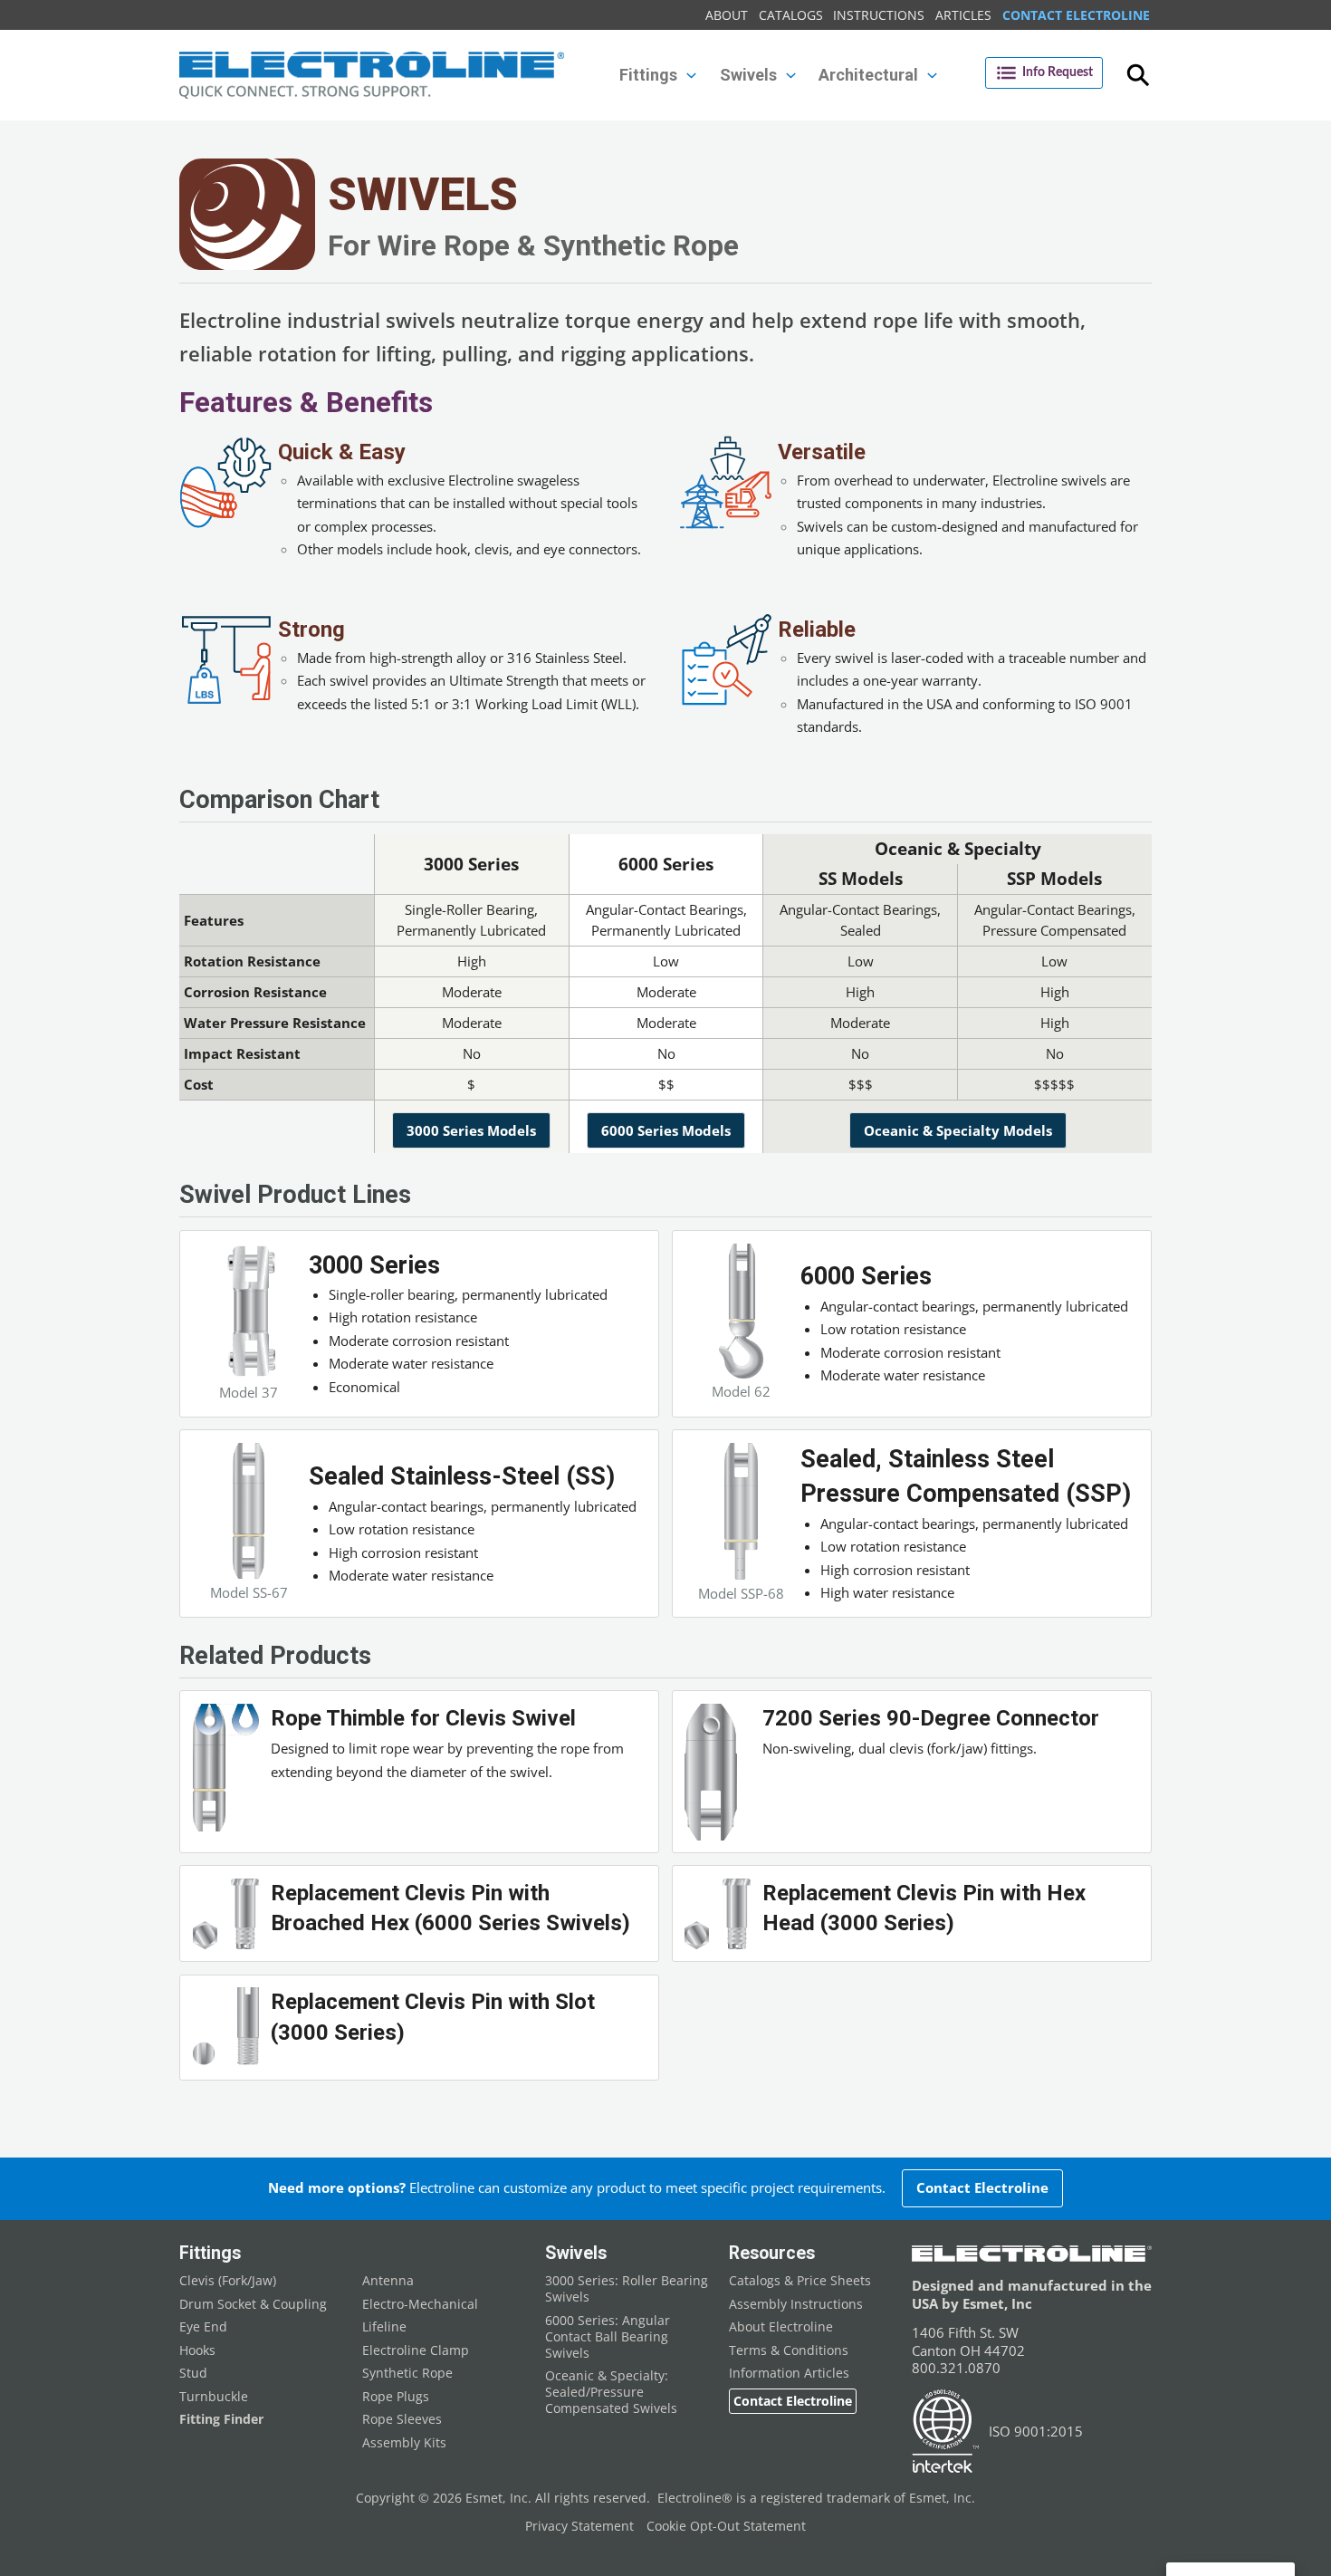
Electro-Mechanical (420, 2304)
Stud (193, 2373)
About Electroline (781, 2327)
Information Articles (789, 2373)
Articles (963, 15)
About (727, 15)
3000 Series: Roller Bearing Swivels (627, 2289)
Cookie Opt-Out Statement (726, 2526)
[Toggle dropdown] (691, 76)
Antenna (388, 2281)
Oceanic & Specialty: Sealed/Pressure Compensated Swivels (611, 2392)
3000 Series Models (471, 1130)
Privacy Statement (579, 2526)
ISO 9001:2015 (1036, 2431)
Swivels (576, 2253)
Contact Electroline (1076, 15)
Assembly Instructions (796, 2304)
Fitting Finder (221, 2419)
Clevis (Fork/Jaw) (228, 2281)
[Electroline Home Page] (372, 76)
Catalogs (791, 15)
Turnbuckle (214, 2397)
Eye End (203, 2327)
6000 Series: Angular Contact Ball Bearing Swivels (608, 2337)
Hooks (197, 2350)
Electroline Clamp (416, 2350)
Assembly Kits (404, 2443)
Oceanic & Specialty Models (958, 1130)
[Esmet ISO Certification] (946, 2432)
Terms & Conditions (789, 2350)
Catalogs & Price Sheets (800, 2281)
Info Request (1058, 72)
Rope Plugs (396, 2397)
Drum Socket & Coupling (253, 2304)
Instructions (879, 15)
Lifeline (384, 2327)
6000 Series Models (666, 1130)
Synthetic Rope (407, 2373)
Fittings (210, 2253)
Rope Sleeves (402, 2419)
